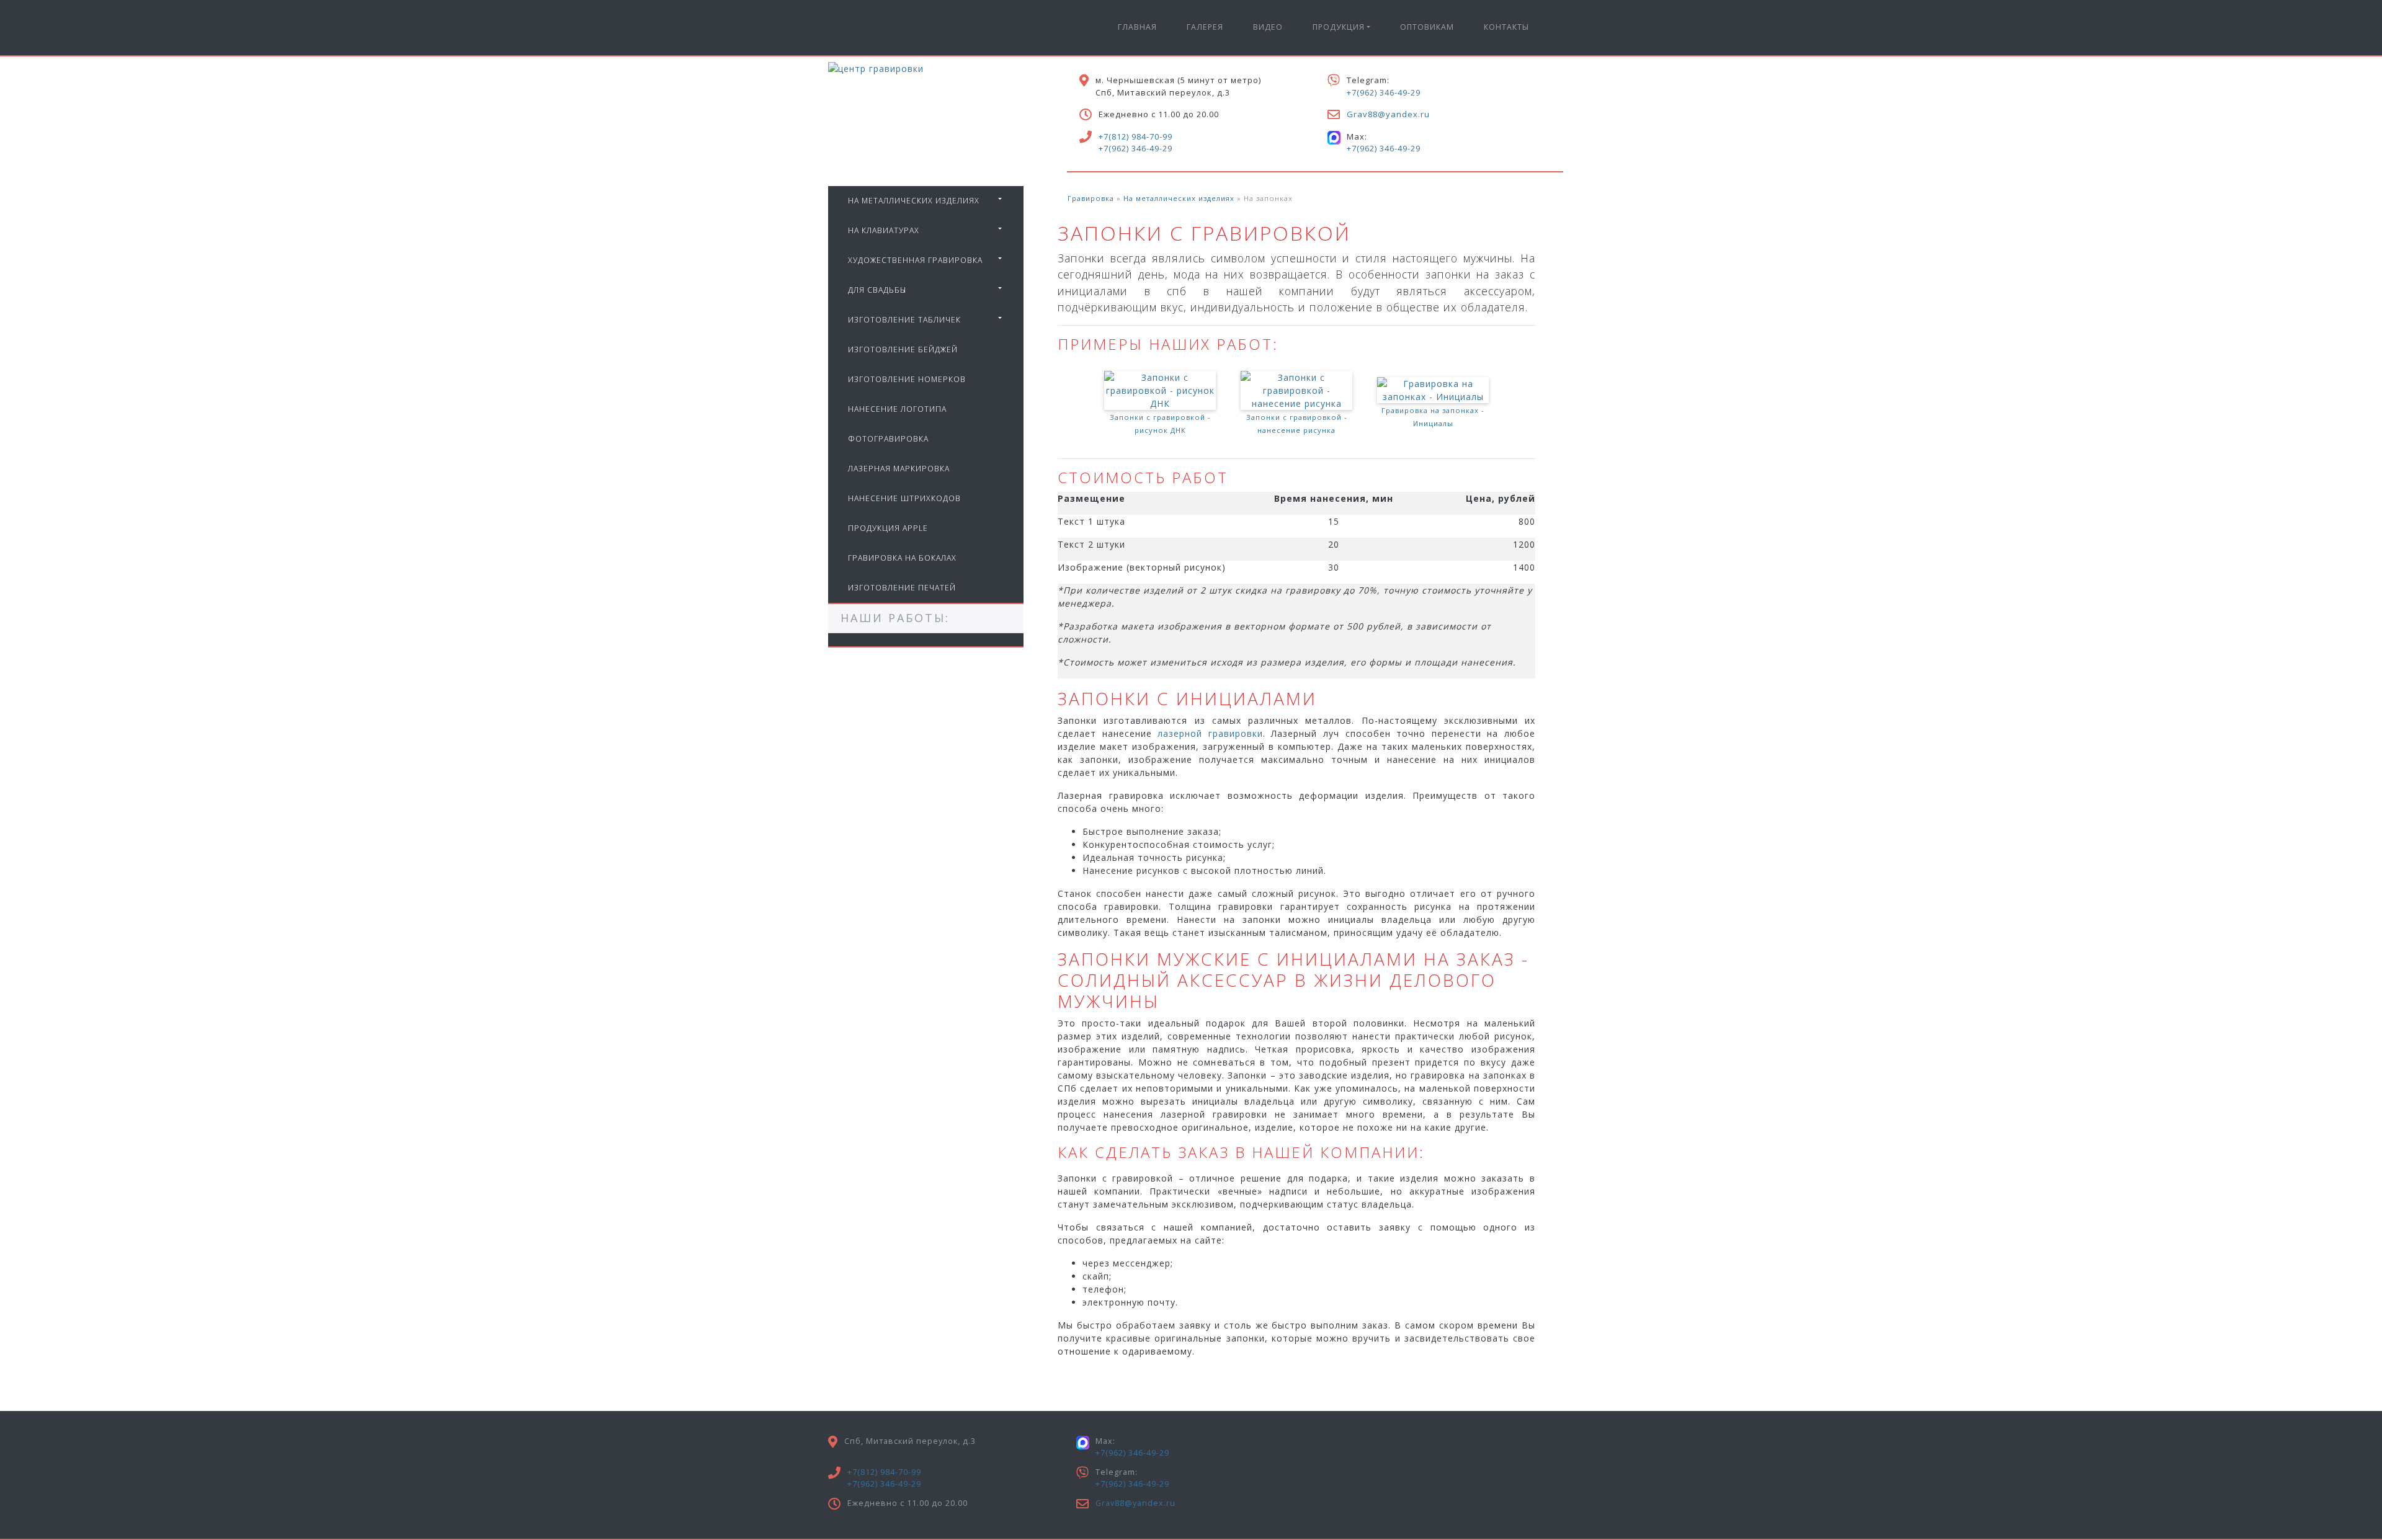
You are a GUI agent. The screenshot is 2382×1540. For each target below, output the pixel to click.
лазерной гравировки (1210, 733)
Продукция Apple (888, 528)
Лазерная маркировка (899, 469)
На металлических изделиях (1179, 198)
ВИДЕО (1268, 27)
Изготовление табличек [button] (904, 320)
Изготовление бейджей (903, 349)
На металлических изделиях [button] (914, 201)
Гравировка (1091, 198)
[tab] (926, 201)
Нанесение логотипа (897, 409)
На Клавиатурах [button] (884, 230)
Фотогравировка (888, 439)
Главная (1137, 27)
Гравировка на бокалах (902, 558)
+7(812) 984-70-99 (1135, 136)
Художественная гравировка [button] (915, 260)
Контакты (1506, 27)
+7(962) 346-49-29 (1135, 148)
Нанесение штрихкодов (904, 498)
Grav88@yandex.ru (1388, 114)
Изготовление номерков (907, 379)
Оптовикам (1427, 27)
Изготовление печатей (902, 588)
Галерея (1205, 27)
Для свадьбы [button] (877, 290)
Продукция (1339, 27)
